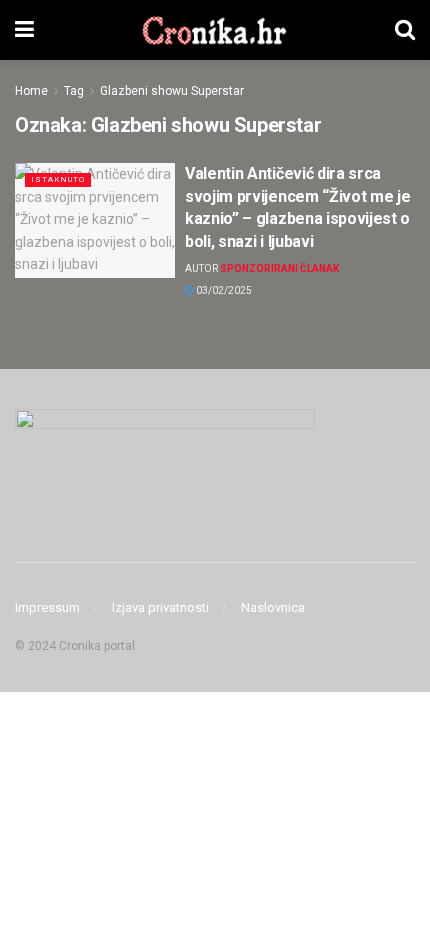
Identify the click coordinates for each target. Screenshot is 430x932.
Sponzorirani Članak (279, 268)
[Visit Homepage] (214, 30)
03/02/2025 (223, 290)
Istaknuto (58, 179)
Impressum (47, 607)
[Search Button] (405, 30)
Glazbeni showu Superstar (172, 91)
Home (31, 91)
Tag (74, 91)
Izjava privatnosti (160, 607)
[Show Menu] (24, 30)
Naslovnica (273, 607)
